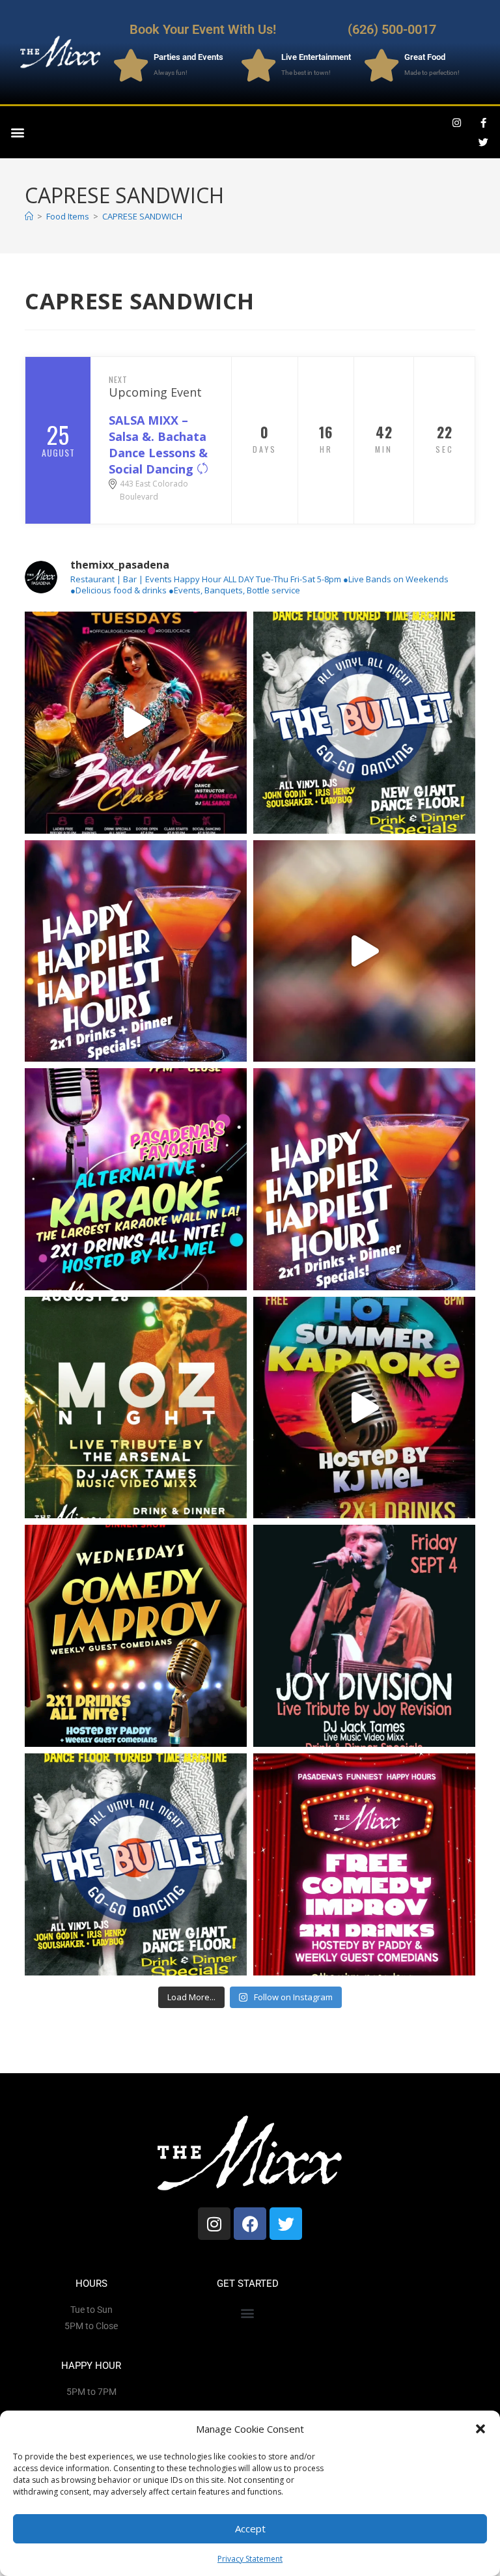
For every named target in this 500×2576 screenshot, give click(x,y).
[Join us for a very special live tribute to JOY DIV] (364, 1636)
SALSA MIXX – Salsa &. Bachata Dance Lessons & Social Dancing (158, 445)
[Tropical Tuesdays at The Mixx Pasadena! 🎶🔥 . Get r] (136, 723)
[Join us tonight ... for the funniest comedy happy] (136, 1636)
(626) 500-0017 (392, 29)
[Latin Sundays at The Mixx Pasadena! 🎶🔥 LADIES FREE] (364, 951)
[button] (480, 2429)
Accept (250, 2528)
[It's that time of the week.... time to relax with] (136, 951)
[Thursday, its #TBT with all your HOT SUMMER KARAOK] (364, 1408)
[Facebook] (250, 2224)
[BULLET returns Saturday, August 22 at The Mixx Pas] (364, 723)
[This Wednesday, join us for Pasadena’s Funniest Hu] (364, 1864)
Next (118, 379)
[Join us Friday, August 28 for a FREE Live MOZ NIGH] (136, 1408)
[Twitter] (484, 142)
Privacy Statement (250, 2559)
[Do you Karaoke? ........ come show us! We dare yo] (136, 1179)
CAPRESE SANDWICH (142, 216)
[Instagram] (457, 122)
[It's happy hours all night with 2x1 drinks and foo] (364, 1179)
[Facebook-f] (484, 122)
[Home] (29, 216)
